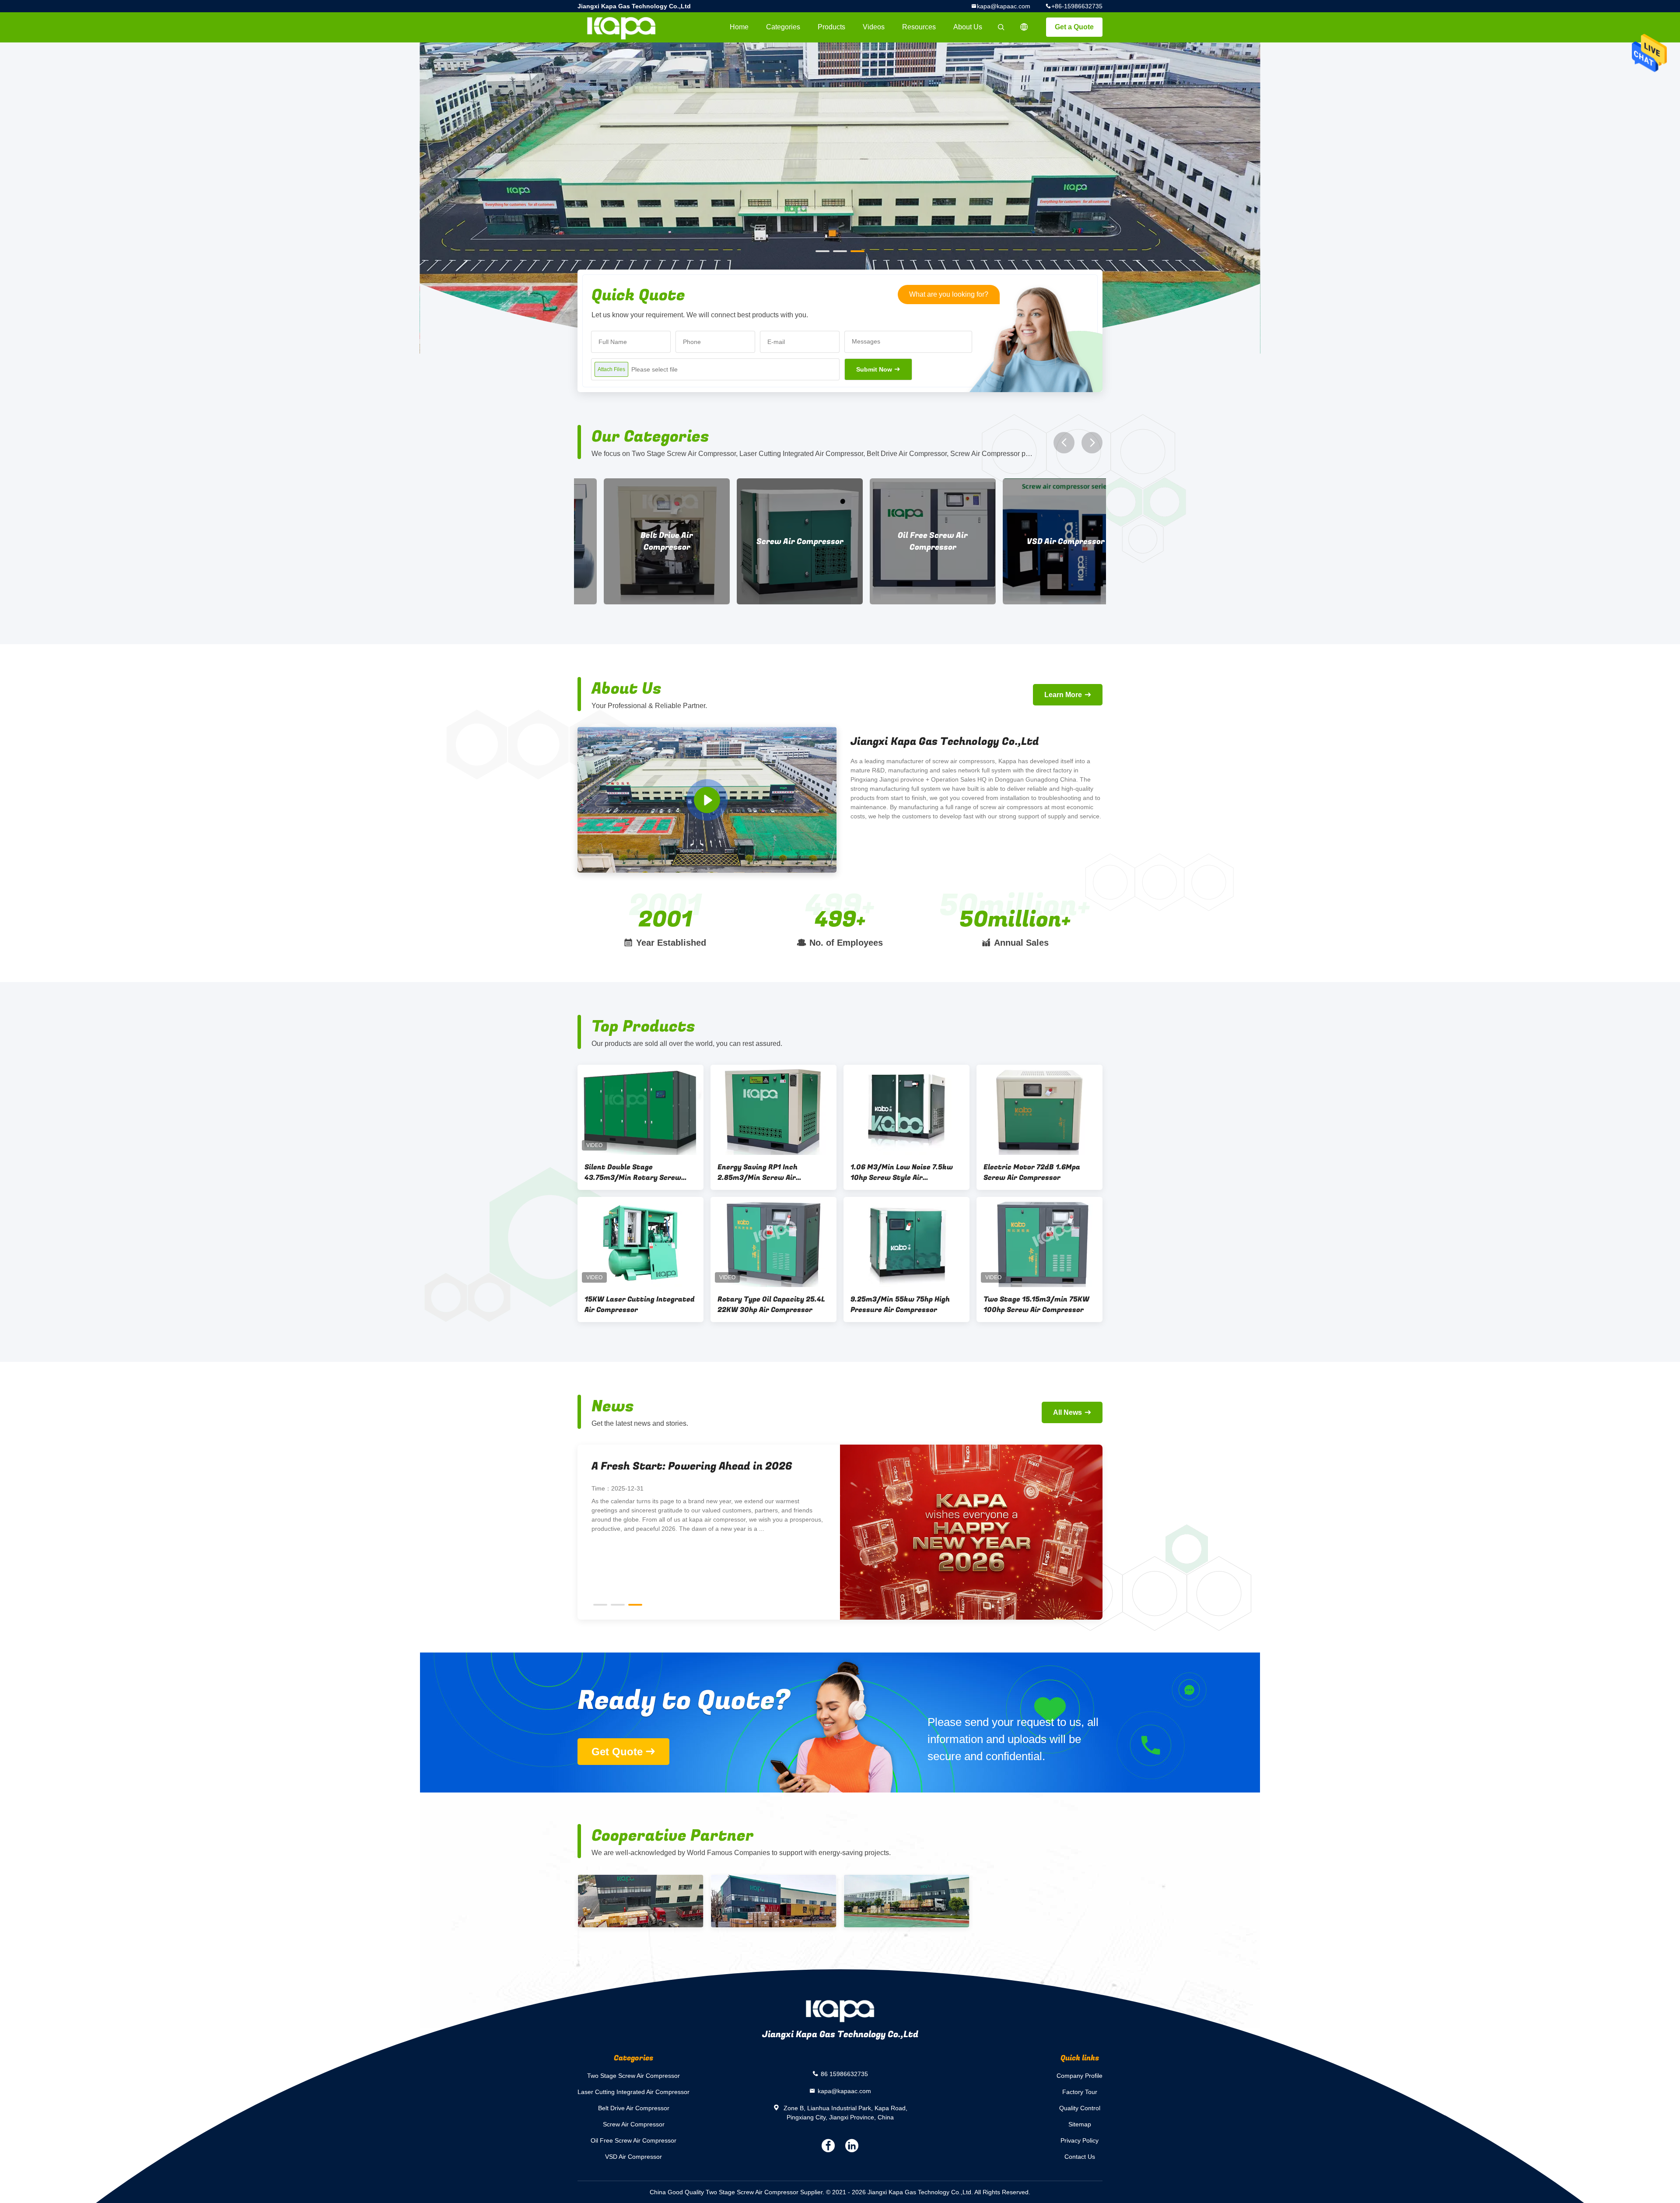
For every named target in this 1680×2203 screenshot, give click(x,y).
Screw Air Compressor (634, 2124)
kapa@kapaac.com (1004, 6)
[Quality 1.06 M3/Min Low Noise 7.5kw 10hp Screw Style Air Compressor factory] (906, 1110)
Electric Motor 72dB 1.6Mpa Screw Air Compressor (1032, 1172)
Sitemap (1080, 2124)
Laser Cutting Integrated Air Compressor (633, 2092)
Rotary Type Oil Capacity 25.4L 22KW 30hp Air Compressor (771, 1305)
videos (874, 27)
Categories (783, 27)
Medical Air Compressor (907, 542)
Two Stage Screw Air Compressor (633, 2076)
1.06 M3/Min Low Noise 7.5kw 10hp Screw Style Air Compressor (902, 1172)
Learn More (1063, 695)
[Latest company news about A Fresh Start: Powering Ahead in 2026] (1043, 1532)
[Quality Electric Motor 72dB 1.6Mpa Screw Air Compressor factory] (1039, 1110)
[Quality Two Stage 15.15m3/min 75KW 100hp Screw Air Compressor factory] (1039, 1242)
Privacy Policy (1080, 2140)
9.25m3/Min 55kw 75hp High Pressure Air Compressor (900, 1305)
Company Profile (1080, 2076)
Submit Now (874, 369)
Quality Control (1080, 2108)
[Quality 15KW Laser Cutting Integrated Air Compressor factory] (640, 1242)
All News (1067, 1412)
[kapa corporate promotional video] (707, 800)
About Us (968, 27)
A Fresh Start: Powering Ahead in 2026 (764, 1466)
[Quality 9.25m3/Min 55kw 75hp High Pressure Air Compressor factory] (906, 1242)
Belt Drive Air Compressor (634, 2108)
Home (739, 27)
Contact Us (1080, 2157)
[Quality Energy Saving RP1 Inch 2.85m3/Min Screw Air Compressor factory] (773, 1110)
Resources (919, 27)
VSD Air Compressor (773, 542)
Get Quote (617, 1752)
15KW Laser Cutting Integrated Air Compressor (640, 1305)
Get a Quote (1074, 27)
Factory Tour (1080, 2092)
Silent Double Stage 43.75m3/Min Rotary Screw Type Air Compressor (633, 1172)
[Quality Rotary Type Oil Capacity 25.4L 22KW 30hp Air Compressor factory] (773, 1242)
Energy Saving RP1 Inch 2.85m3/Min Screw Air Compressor (758, 1172)
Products (831, 27)
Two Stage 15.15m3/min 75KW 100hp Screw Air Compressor (1036, 1305)
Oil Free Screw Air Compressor (640, 541)
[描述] (1024, 27)
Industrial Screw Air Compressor (1040, 541)
